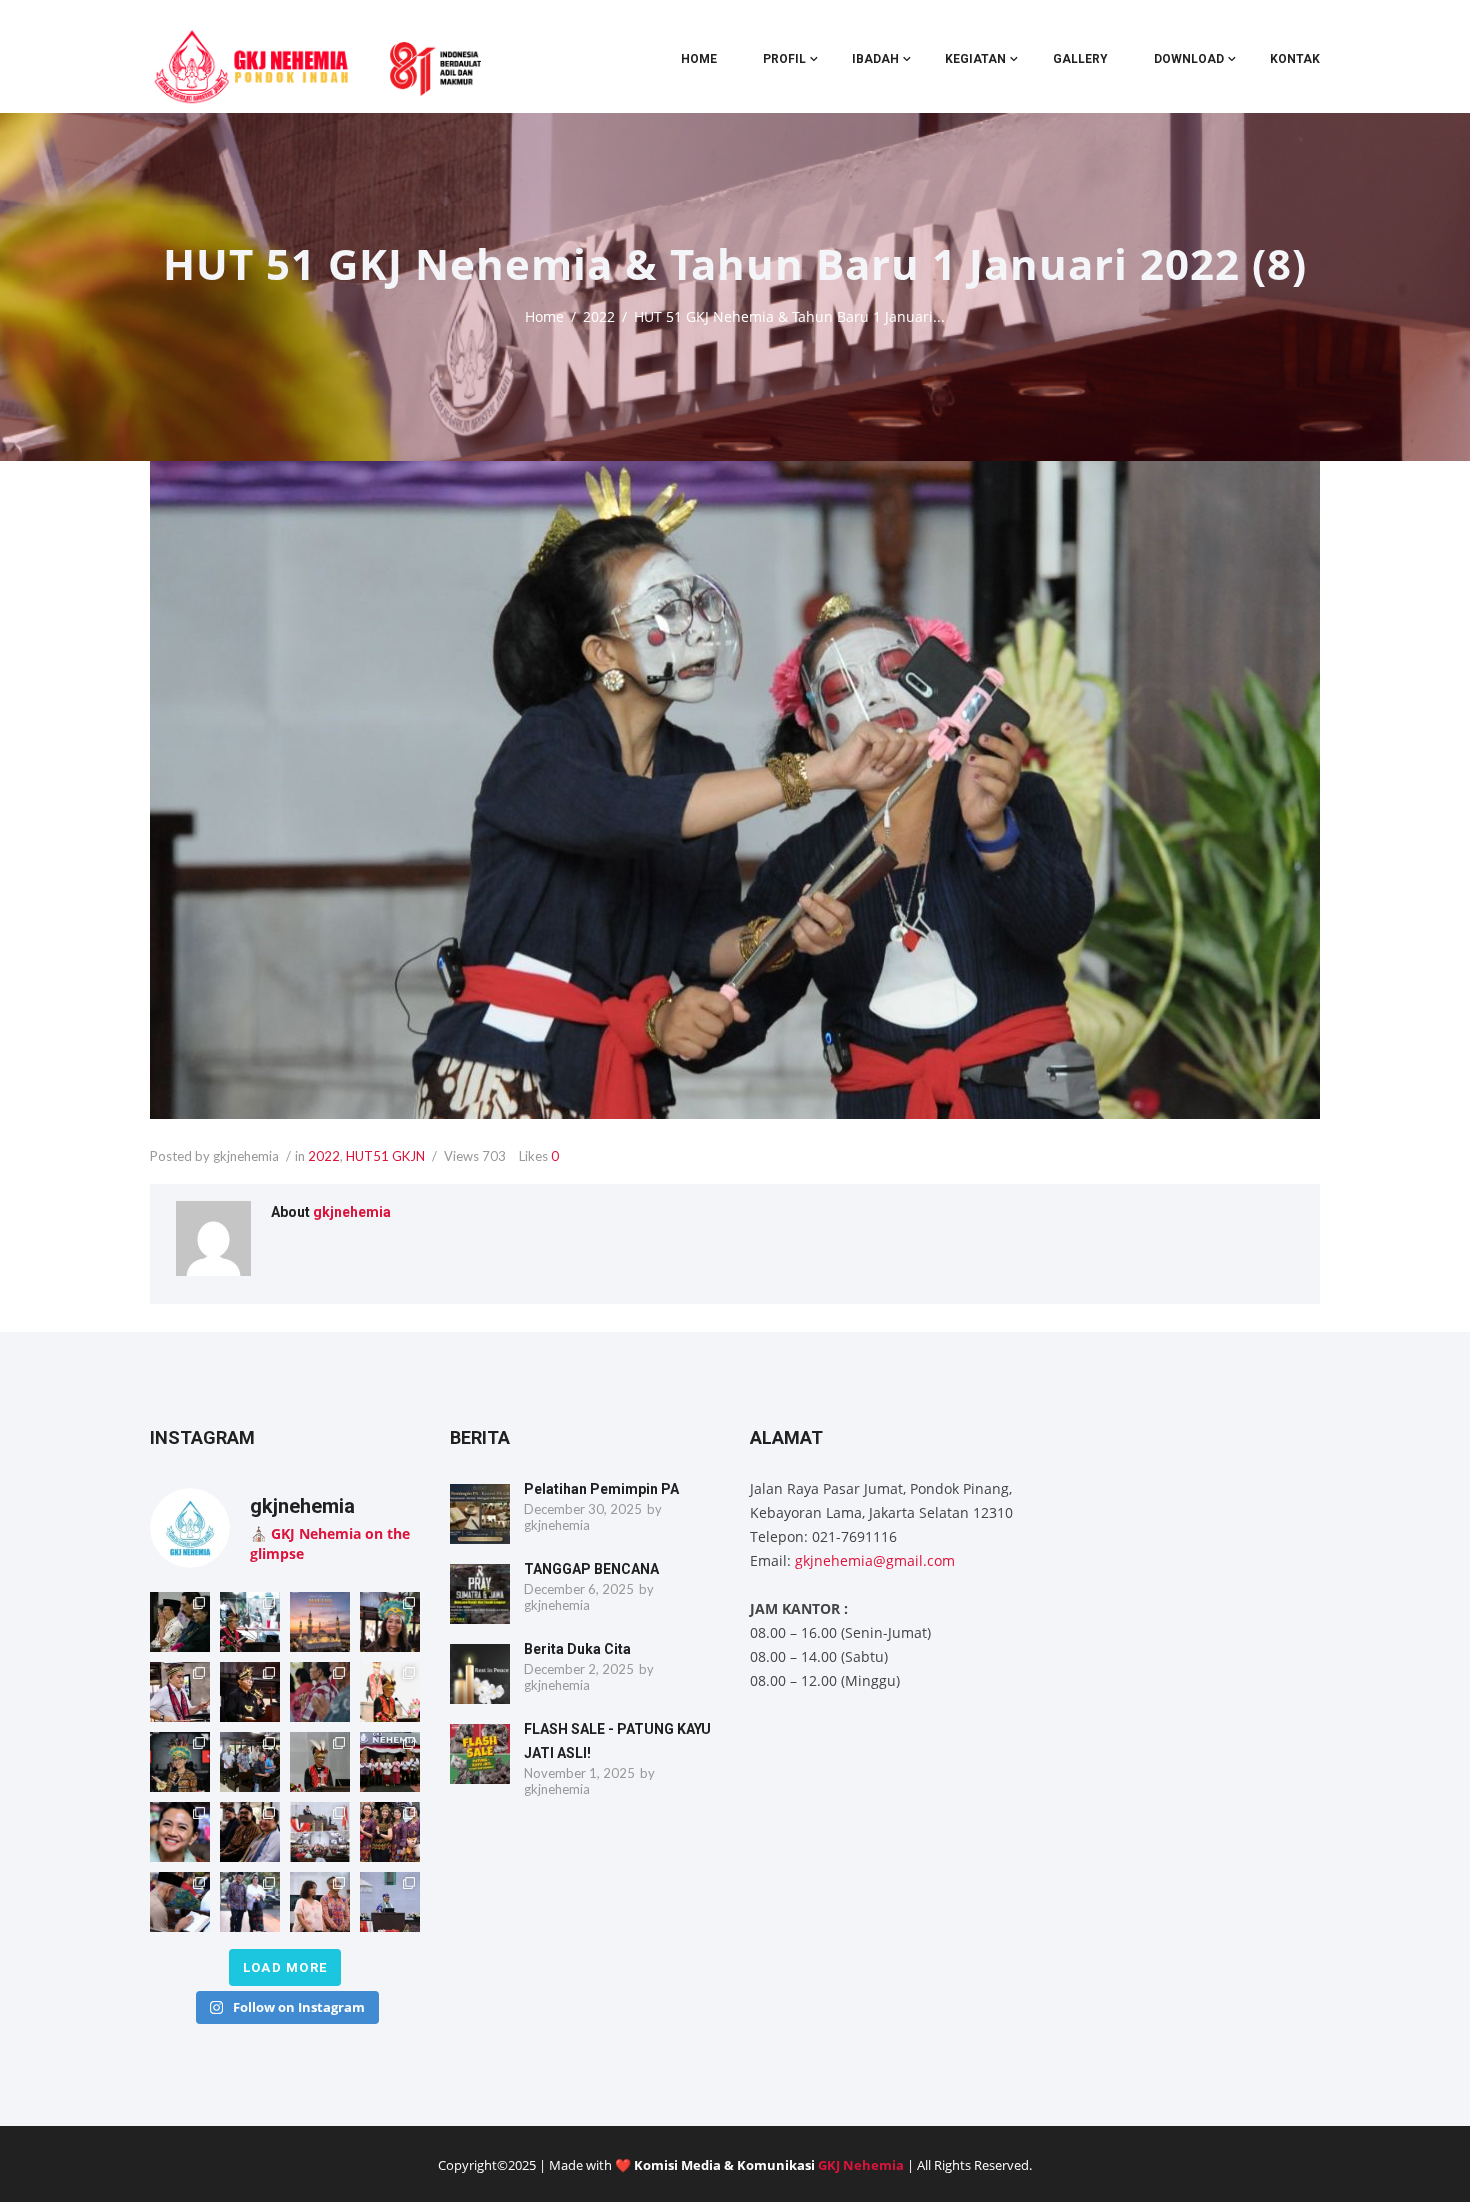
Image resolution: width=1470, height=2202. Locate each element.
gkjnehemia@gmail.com (875, 1560)
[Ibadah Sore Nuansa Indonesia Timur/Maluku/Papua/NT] (180, 1622)
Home (699, 59)
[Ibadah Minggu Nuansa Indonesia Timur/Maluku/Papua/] (390, 1622)
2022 (599, 316)
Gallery (1080, 59)
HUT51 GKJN (385, 1156)
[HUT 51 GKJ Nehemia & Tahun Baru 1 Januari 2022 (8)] (735, 790)
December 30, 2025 (583, 1509)
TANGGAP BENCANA (591, 1569)
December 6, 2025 (579, 1589)
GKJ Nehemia (861, 2165)
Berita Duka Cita (577, 1649)
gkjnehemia (352, 1212)
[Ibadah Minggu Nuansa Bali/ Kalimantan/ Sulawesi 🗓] (390, 1832)
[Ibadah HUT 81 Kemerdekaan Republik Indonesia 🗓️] (180, 1832)
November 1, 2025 (579, 1773)
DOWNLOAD (1189, 59)
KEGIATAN (975, 59)
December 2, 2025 (579, 1669)
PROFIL (784, 59)
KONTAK (1295, 59)
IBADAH (875, 59)
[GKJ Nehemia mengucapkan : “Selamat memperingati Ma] (320, 1622)
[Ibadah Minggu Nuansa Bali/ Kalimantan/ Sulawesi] (320, 1902)
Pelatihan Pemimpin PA (601, 1489)
